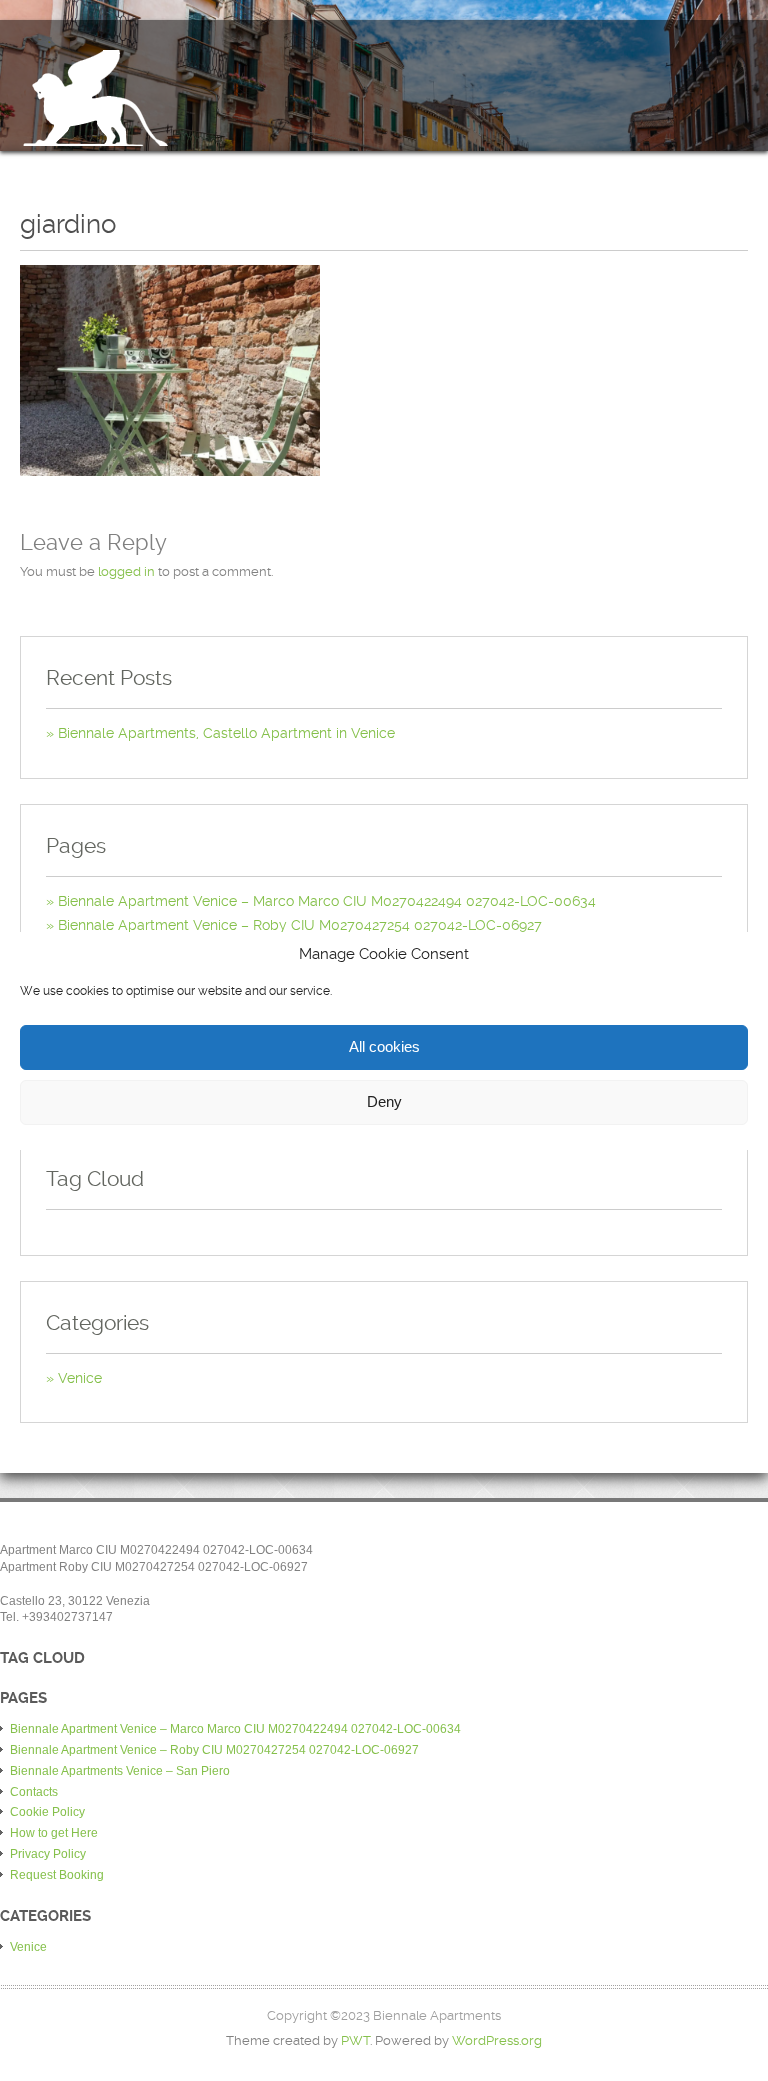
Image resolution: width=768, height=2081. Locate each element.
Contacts (34, 1792)
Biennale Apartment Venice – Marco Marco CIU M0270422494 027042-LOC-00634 (327, 901)
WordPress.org (497, 2040)
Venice (80, 1378)
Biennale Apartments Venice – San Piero (120, 1771)
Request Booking (57, 1875)
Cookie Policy (47, 1812)
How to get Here (54, 1833)
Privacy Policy (48, 1854)
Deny (384, 1101)
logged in (126, 571)
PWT (355, 2040)
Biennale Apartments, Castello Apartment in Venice (226, 733)
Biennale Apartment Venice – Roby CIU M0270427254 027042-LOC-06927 (300, 925)
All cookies (384, 1046)
